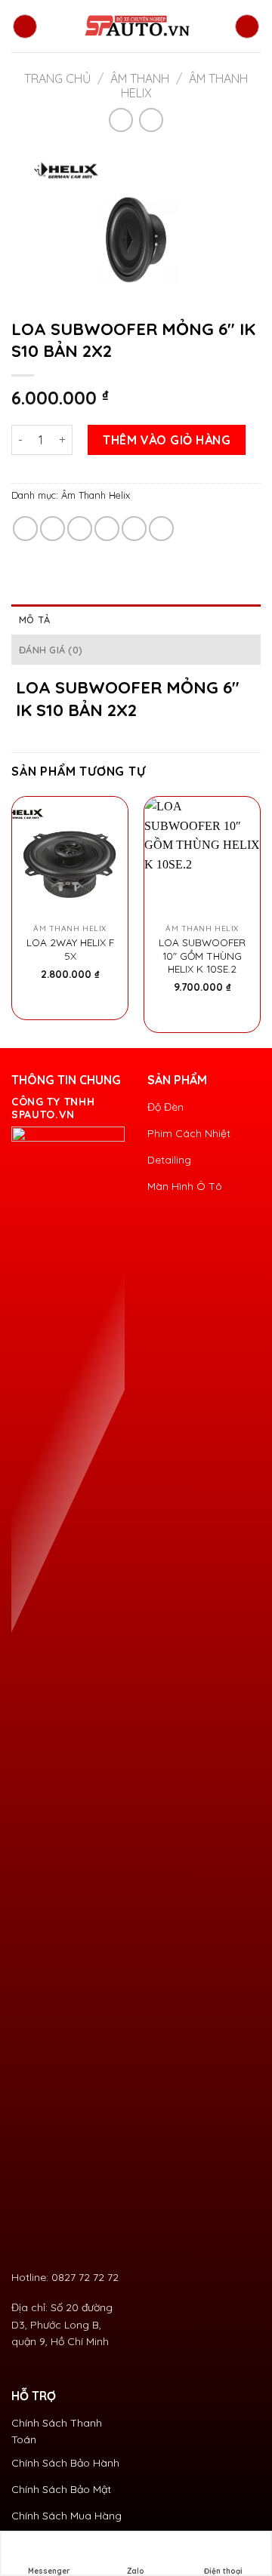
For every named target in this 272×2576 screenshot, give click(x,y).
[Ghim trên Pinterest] (134, 529)
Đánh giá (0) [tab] (51, 650)
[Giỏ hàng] (247, 26)
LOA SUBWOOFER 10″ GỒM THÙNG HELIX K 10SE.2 (202, 955)
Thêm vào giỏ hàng (167, 440)
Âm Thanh (140, 78)
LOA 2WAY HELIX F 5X (70, 949)
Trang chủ (57, 78)
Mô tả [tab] (34, 619)
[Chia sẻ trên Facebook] (53, 529)
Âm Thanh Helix (96, 495)
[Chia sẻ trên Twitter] (80, 529)
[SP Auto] (136, 26)
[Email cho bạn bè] (107, 529)
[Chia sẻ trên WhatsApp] (25, 529)
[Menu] (25, 26)
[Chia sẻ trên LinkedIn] (161, 529)
